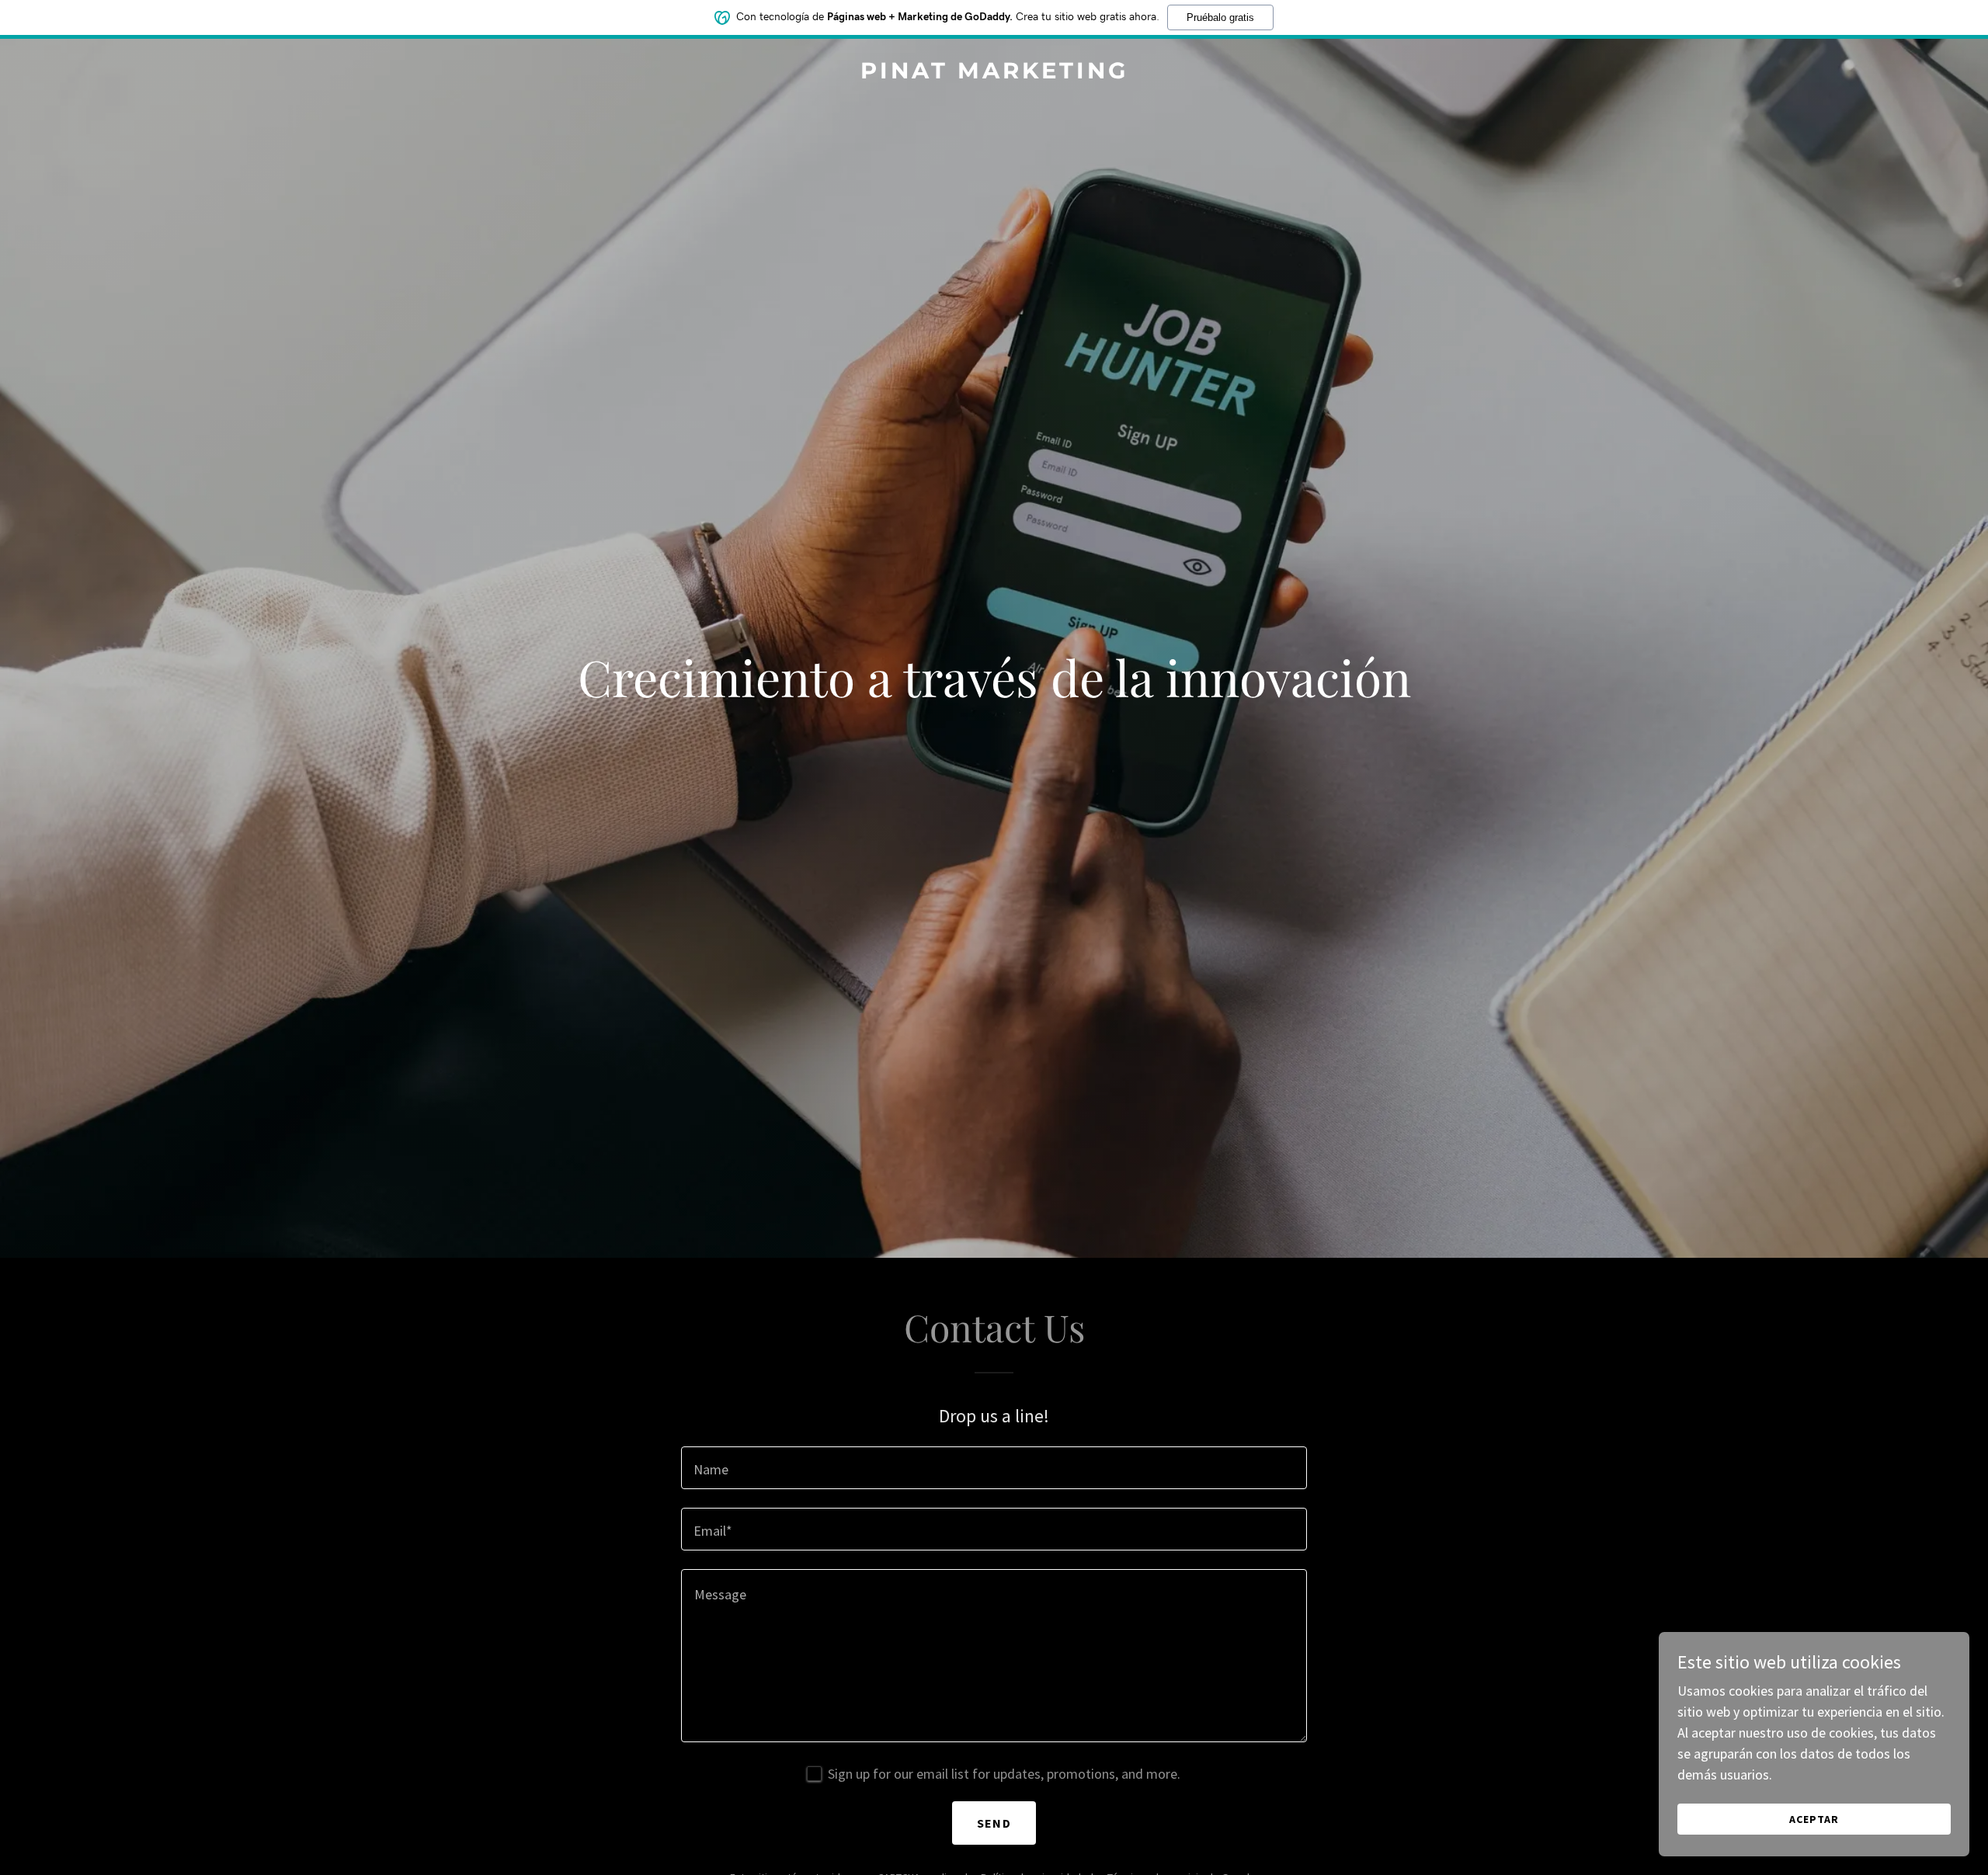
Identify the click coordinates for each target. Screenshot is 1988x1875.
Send (994, 1823)
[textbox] (994, 1468)
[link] (994, 73)
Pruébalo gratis (1220, 17)
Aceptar (1814, 1819)
